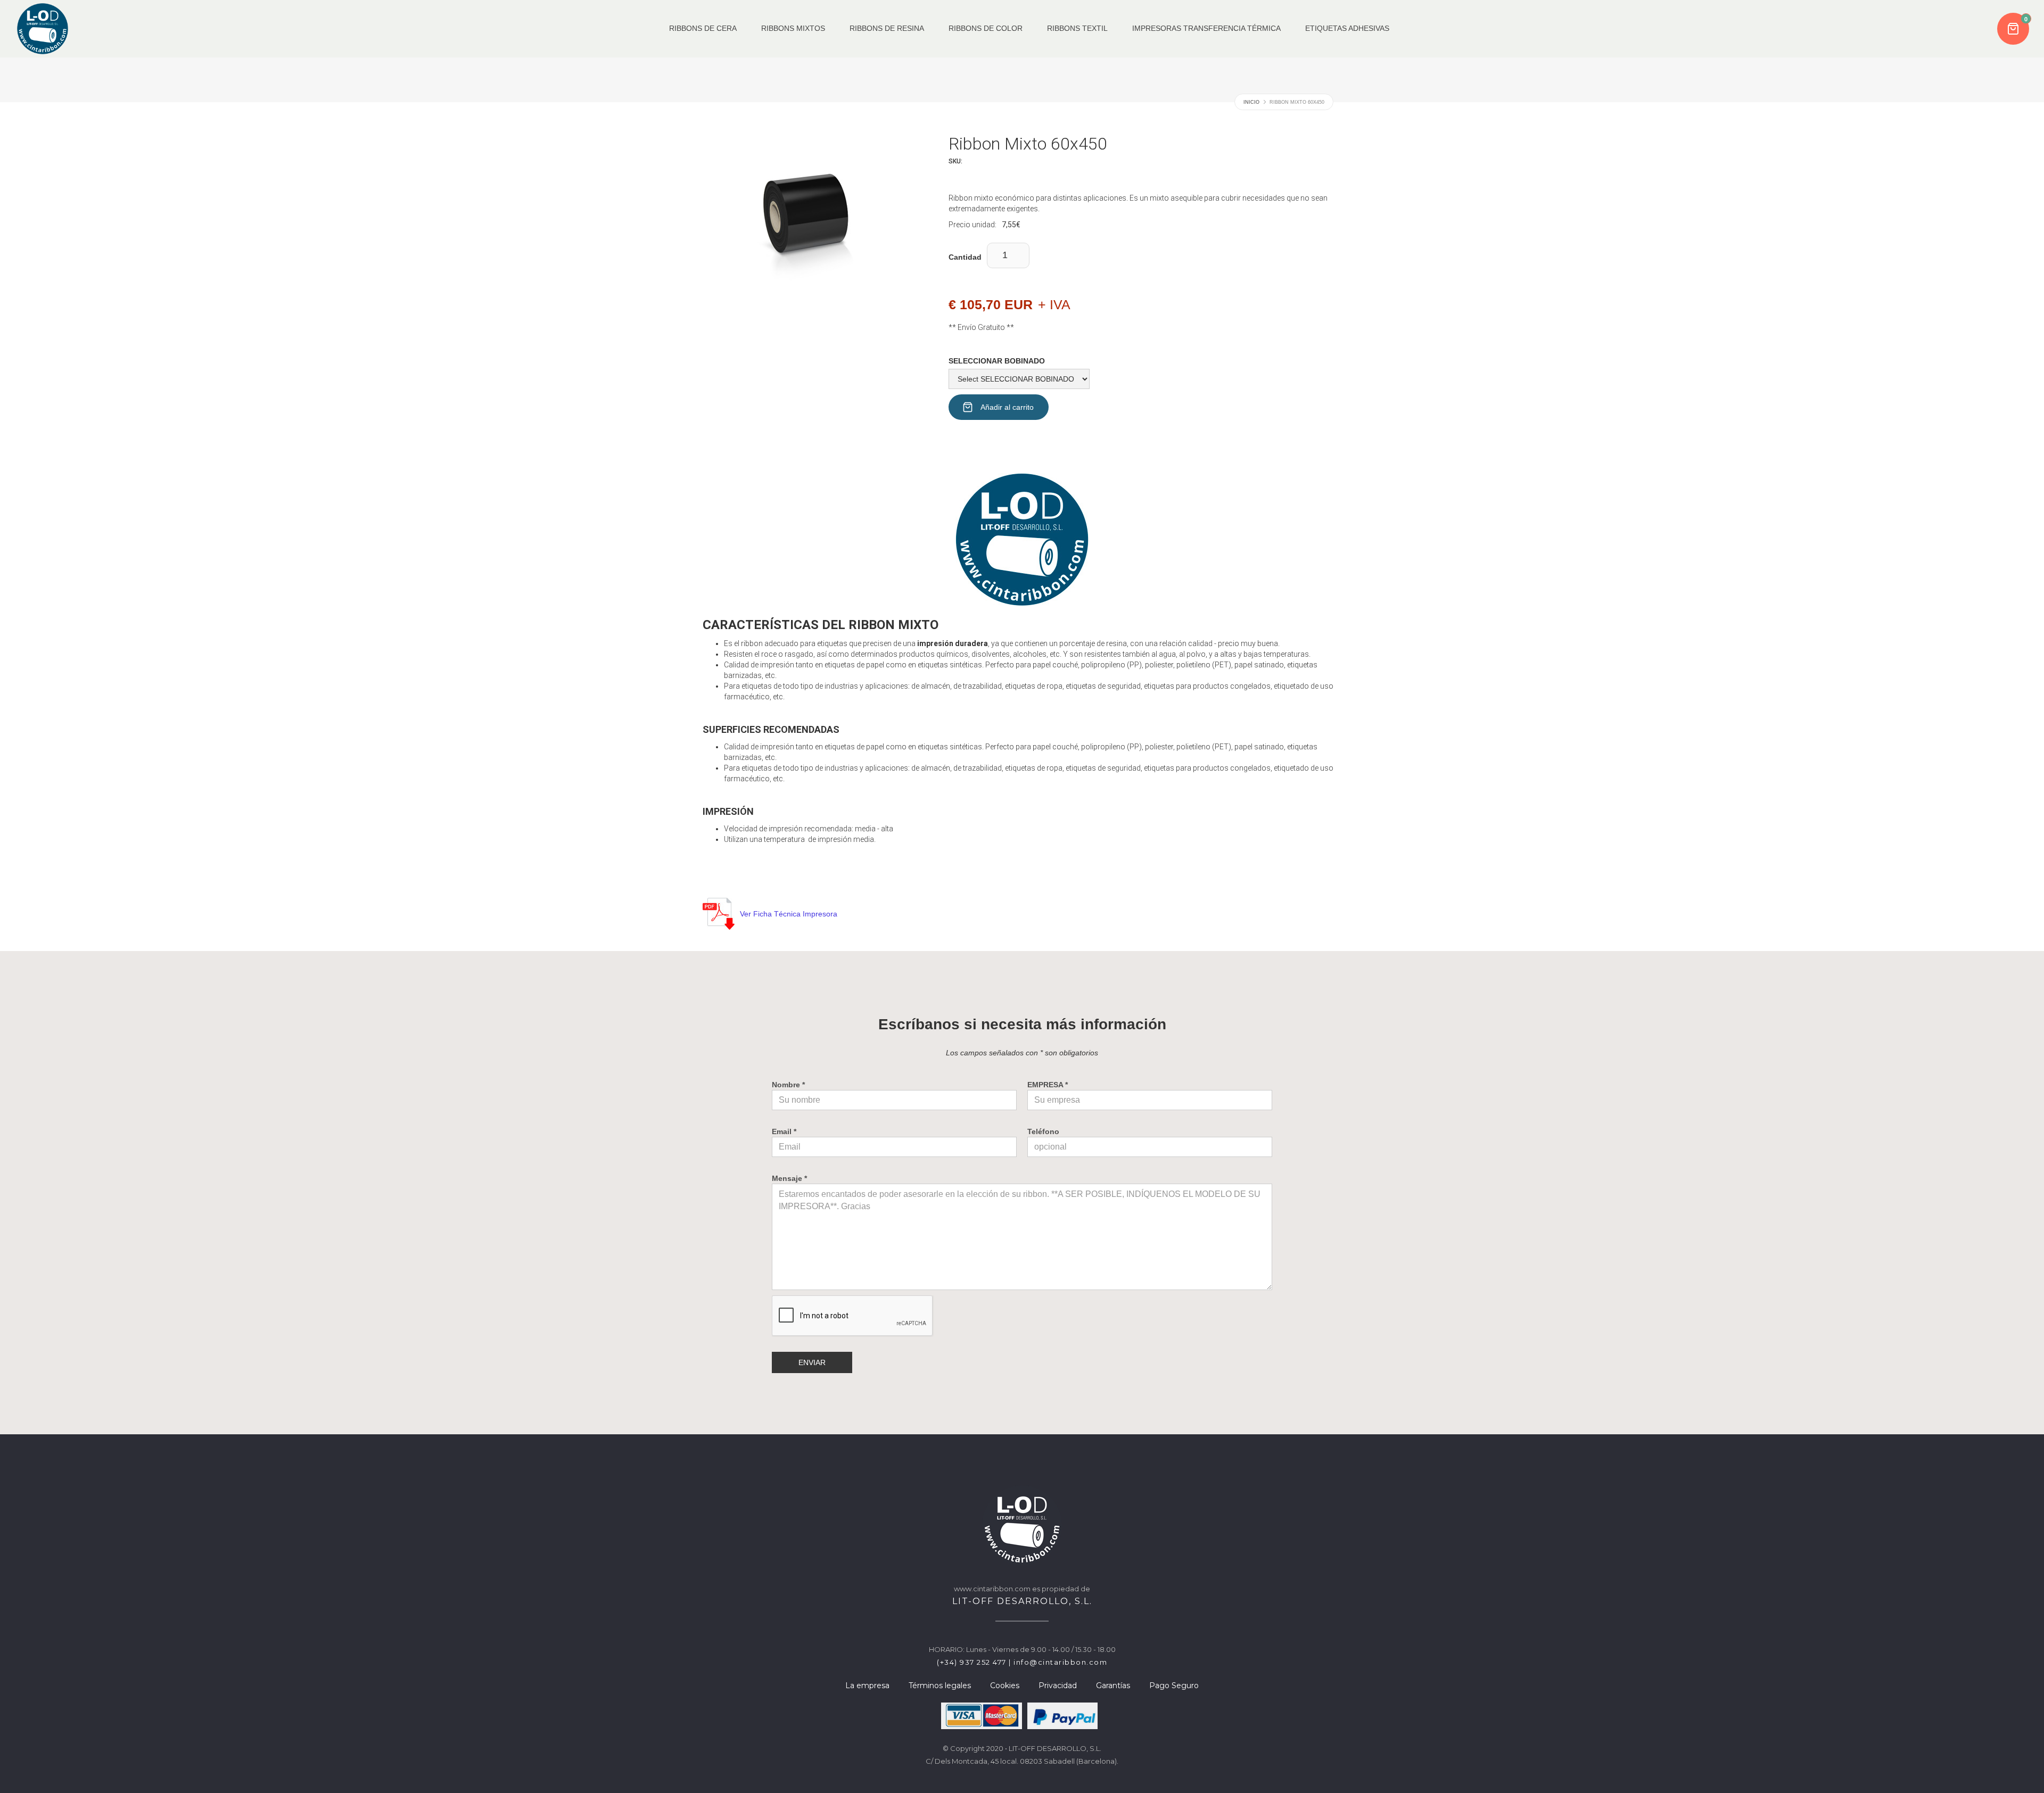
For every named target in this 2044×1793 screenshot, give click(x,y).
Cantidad (965, 257)
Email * (784, 1131)
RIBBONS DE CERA (703, 28)
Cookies (1005, 1685)
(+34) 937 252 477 (972, 1662)
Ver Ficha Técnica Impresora (789, 914)
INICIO (1251, 102)
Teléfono (1043, 1131)
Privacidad (1058, 1685)
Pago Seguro (1174, 1685)
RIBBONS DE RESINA (887, 28)
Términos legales (940, 1685)
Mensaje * (789, 1178)
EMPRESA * (1048, 1085)
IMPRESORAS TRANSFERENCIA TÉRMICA (1206, 28)
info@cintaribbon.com (1060, 1662)
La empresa (867, 1685)
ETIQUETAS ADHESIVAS (1347, 28)
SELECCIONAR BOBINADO (997, 361)
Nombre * (788, 1085)
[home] (43, 29)
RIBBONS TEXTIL (1077, 28)
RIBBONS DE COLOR (986, 28)
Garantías (1113, 1685)
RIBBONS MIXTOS (793, 28)
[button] (2014, 29)
